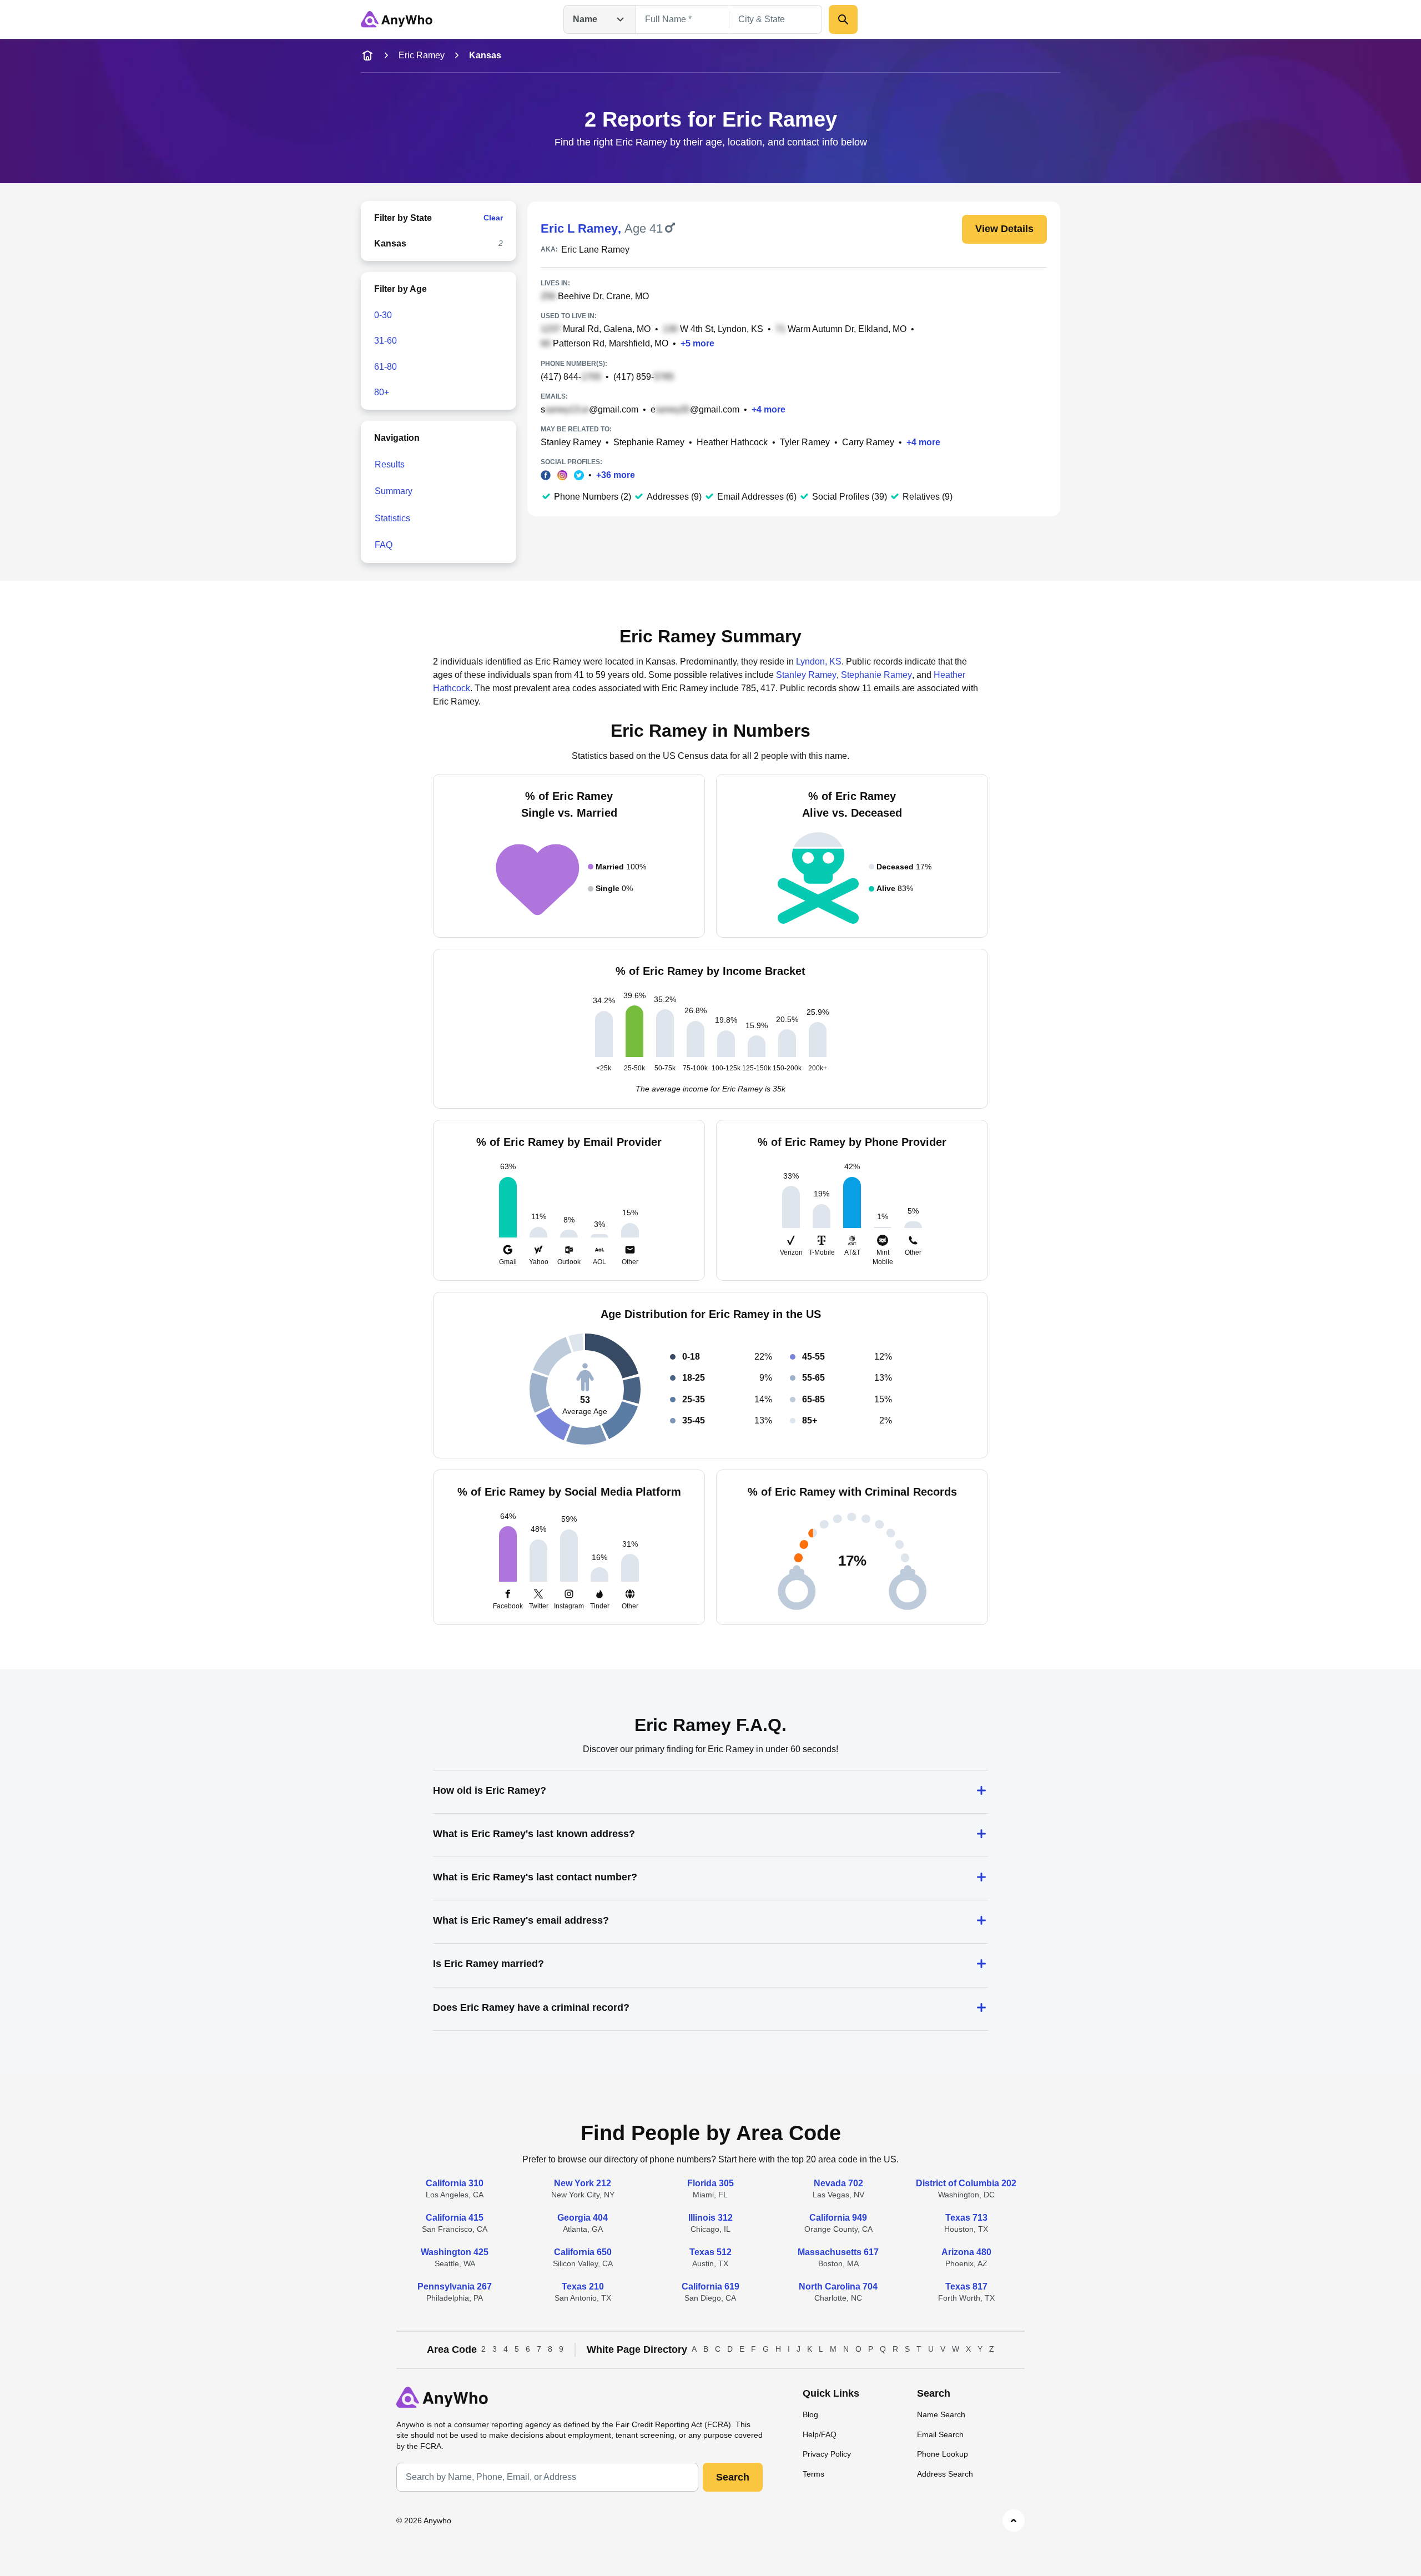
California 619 (710, 2286)
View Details (1004, 229)
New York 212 (583, 2183)
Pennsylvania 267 (455, 2286)
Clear (493, 218)
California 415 (455, 2218)
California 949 (838, 2218)
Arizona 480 (966, 2252)
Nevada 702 (838, 2183)
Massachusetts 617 (838, 2252)
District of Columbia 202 (966, 2183)
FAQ (384, 545)
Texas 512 (710, 2252)
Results (390, 464)
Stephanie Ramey (649, 442)
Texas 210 (583, 2286)
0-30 (383, 315)
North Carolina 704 (838, 2286)
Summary (394, 491)
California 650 (583, 2252)
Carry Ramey (868, 442)
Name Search (941, 2414)
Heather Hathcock (732, 442)
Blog (810, 2414)
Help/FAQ (820, 2434)
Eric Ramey (422, 55)
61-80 (386, 367)
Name (585, 19)
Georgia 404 (583, 2218)
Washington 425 (455, 2252)
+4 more (769, 409)
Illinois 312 (710, 2218)
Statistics (392, 518)
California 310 (455, 2183)
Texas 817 (966, 2286)
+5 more (697, 343)
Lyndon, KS (819, 661)
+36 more (616, 475)
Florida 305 (710, 2183)
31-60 (386, 341)
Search (733, 2477)
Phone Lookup (943, 2454)
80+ (382, 392)
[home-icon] (367, 56)
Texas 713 (966, 2218)
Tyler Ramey (805, 442)
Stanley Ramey (571, 442)
